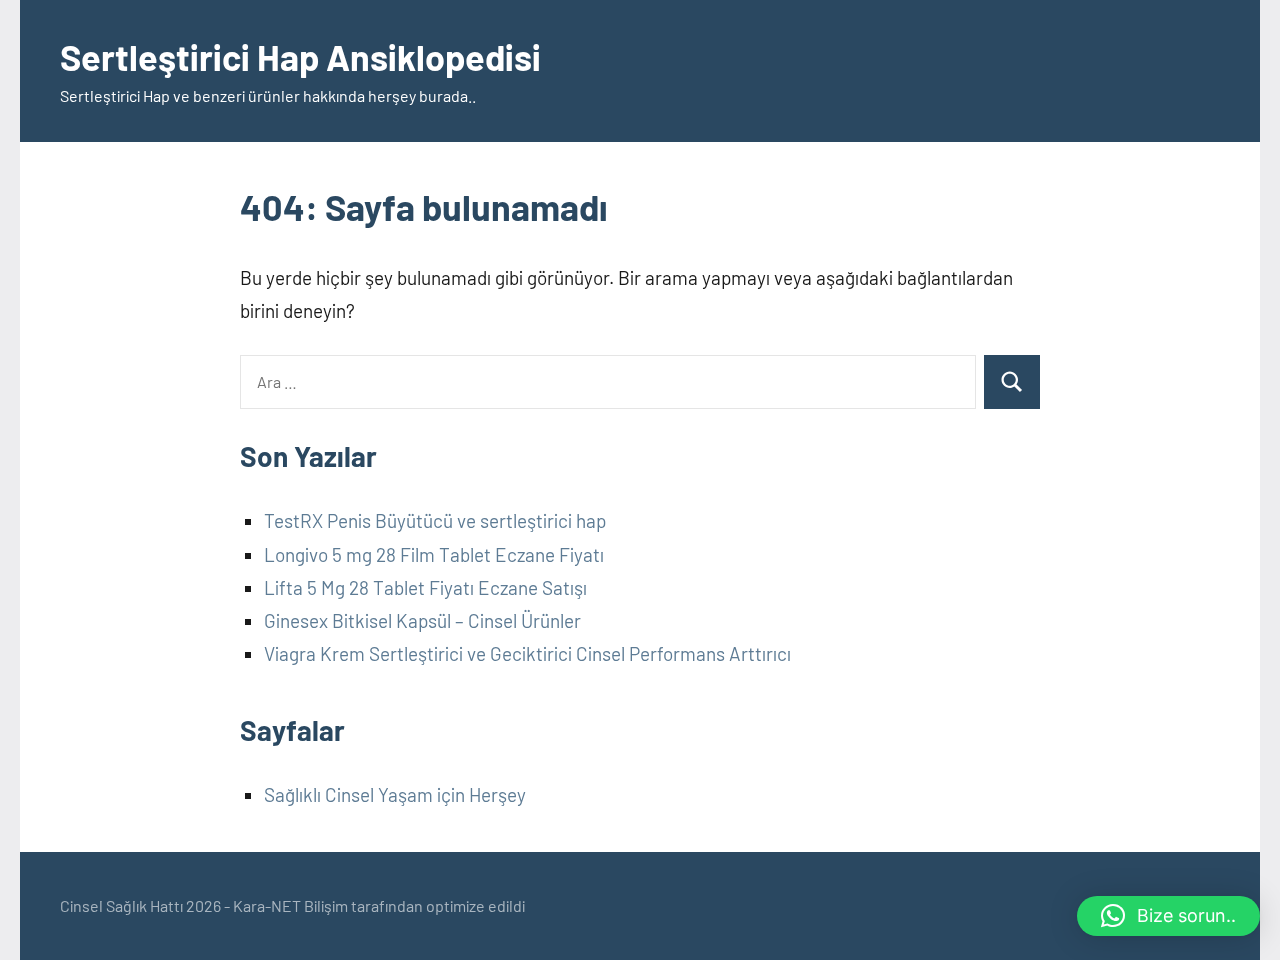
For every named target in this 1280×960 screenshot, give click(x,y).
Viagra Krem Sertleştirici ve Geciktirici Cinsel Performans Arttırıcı (527, 653)
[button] (1168, 916)
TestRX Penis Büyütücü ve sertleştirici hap (435, 520)
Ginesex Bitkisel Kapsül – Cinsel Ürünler (422, 620)
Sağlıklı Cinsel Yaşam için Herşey (395, 794)
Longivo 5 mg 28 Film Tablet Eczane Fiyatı (434, 554)
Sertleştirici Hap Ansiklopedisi (300, 56)
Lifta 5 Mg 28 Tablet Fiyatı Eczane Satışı (425, 587)
